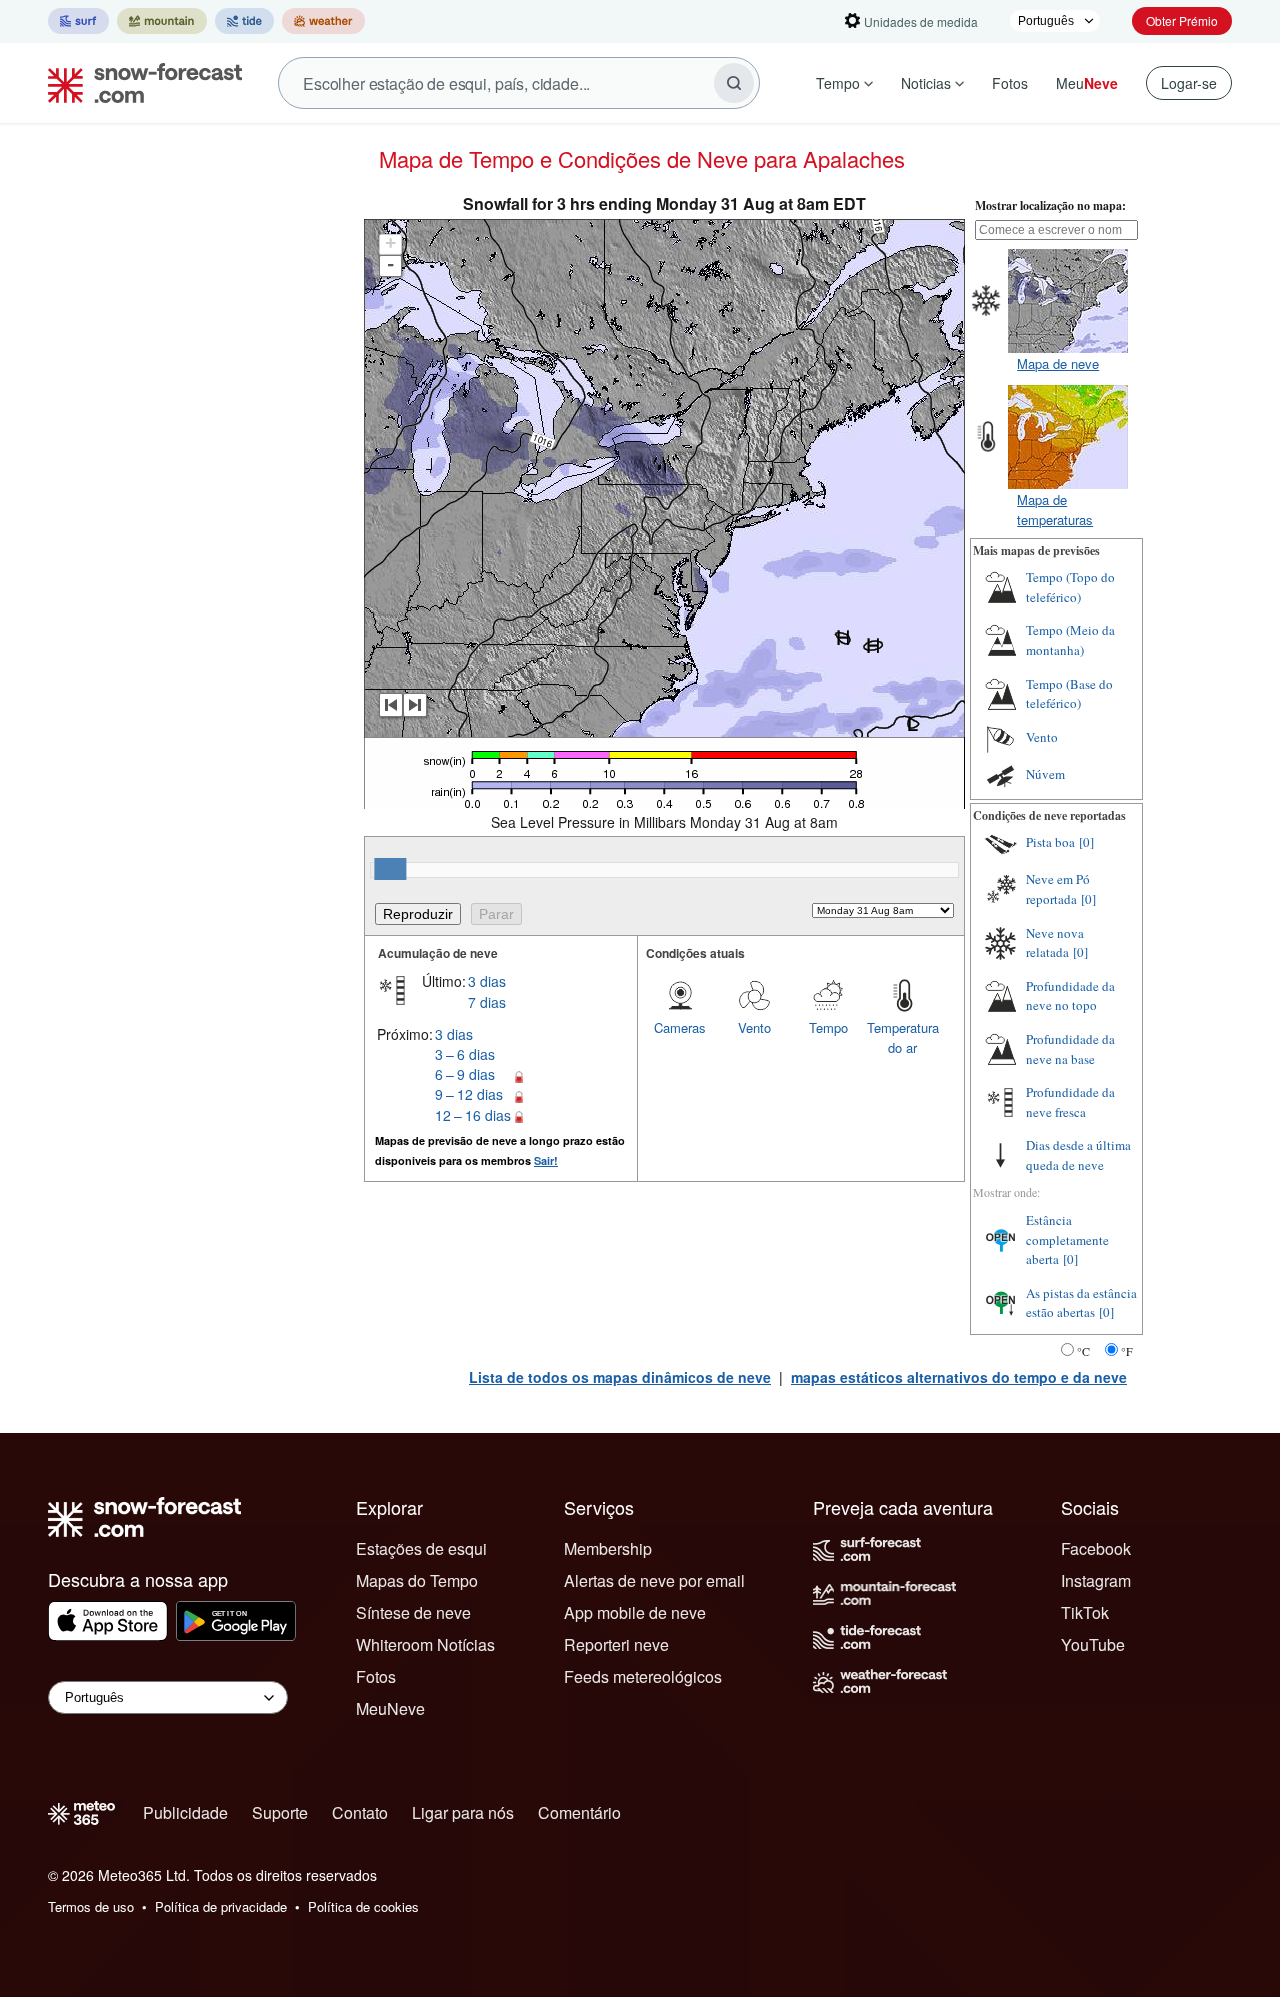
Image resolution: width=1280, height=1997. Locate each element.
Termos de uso (91, 1906)
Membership (608, 1548)
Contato (360, 1812)
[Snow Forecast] (139, 83)
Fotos (1010, 83)
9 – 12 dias (469, 1094)
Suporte (280, 1812)
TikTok (1085, 1612)
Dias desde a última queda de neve (1078, 1155)
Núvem (1045, 774)
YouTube (1093, 1644)
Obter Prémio (1182, 20)
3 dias (487, 981)
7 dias (487, 1002)
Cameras (680, 1027)
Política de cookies (363, 1906)
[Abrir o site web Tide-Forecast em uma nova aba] (244, 21)
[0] (1086, 842)
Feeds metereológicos (643, 1676)
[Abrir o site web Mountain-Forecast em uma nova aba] (162, 21)
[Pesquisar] (734, 83)
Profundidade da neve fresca (1070, 1102)
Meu (1087, 83)
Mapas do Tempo (417, 1580)
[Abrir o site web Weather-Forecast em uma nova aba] (323, 21)
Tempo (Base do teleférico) (1069, 694)
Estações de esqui (421, 1548)
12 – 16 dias (473, 1115)
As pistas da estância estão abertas (1081, 1303)
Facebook (1096, 1548)
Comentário (579, 1812)
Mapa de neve (1058, 363)
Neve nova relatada (1055, 943)
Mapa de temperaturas (1055, 509)
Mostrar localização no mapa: (1050, 205)
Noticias (926, 83)
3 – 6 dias (465, 1054)
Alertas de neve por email (654, 1580)
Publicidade (185, 1812)
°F (1127, 1351)
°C (1083, 1351)
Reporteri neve (616, 1644)
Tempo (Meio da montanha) (1070, 640)
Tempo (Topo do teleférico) (1070, 587)
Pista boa (1050, 842)
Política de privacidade (221, 1906)
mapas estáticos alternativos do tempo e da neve (959, 1377)
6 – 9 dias (465, 1074)
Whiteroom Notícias (425, 1644)
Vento (754, 1027)
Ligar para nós (463, 1812)
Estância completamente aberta (1067, 1239)
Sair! (546, 1160)
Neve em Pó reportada (1058, 889)
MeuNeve (390, 1708)
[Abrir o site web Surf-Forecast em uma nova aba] (78, 21)
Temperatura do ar (903, 1037)
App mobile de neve (635, 1612)
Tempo (838, 83)
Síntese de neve (413, 1612)
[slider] (390, 869)
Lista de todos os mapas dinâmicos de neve (620, 1377)
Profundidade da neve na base (1070, 1049)
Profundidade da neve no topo (1070, 996)
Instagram (1096, 1580)
